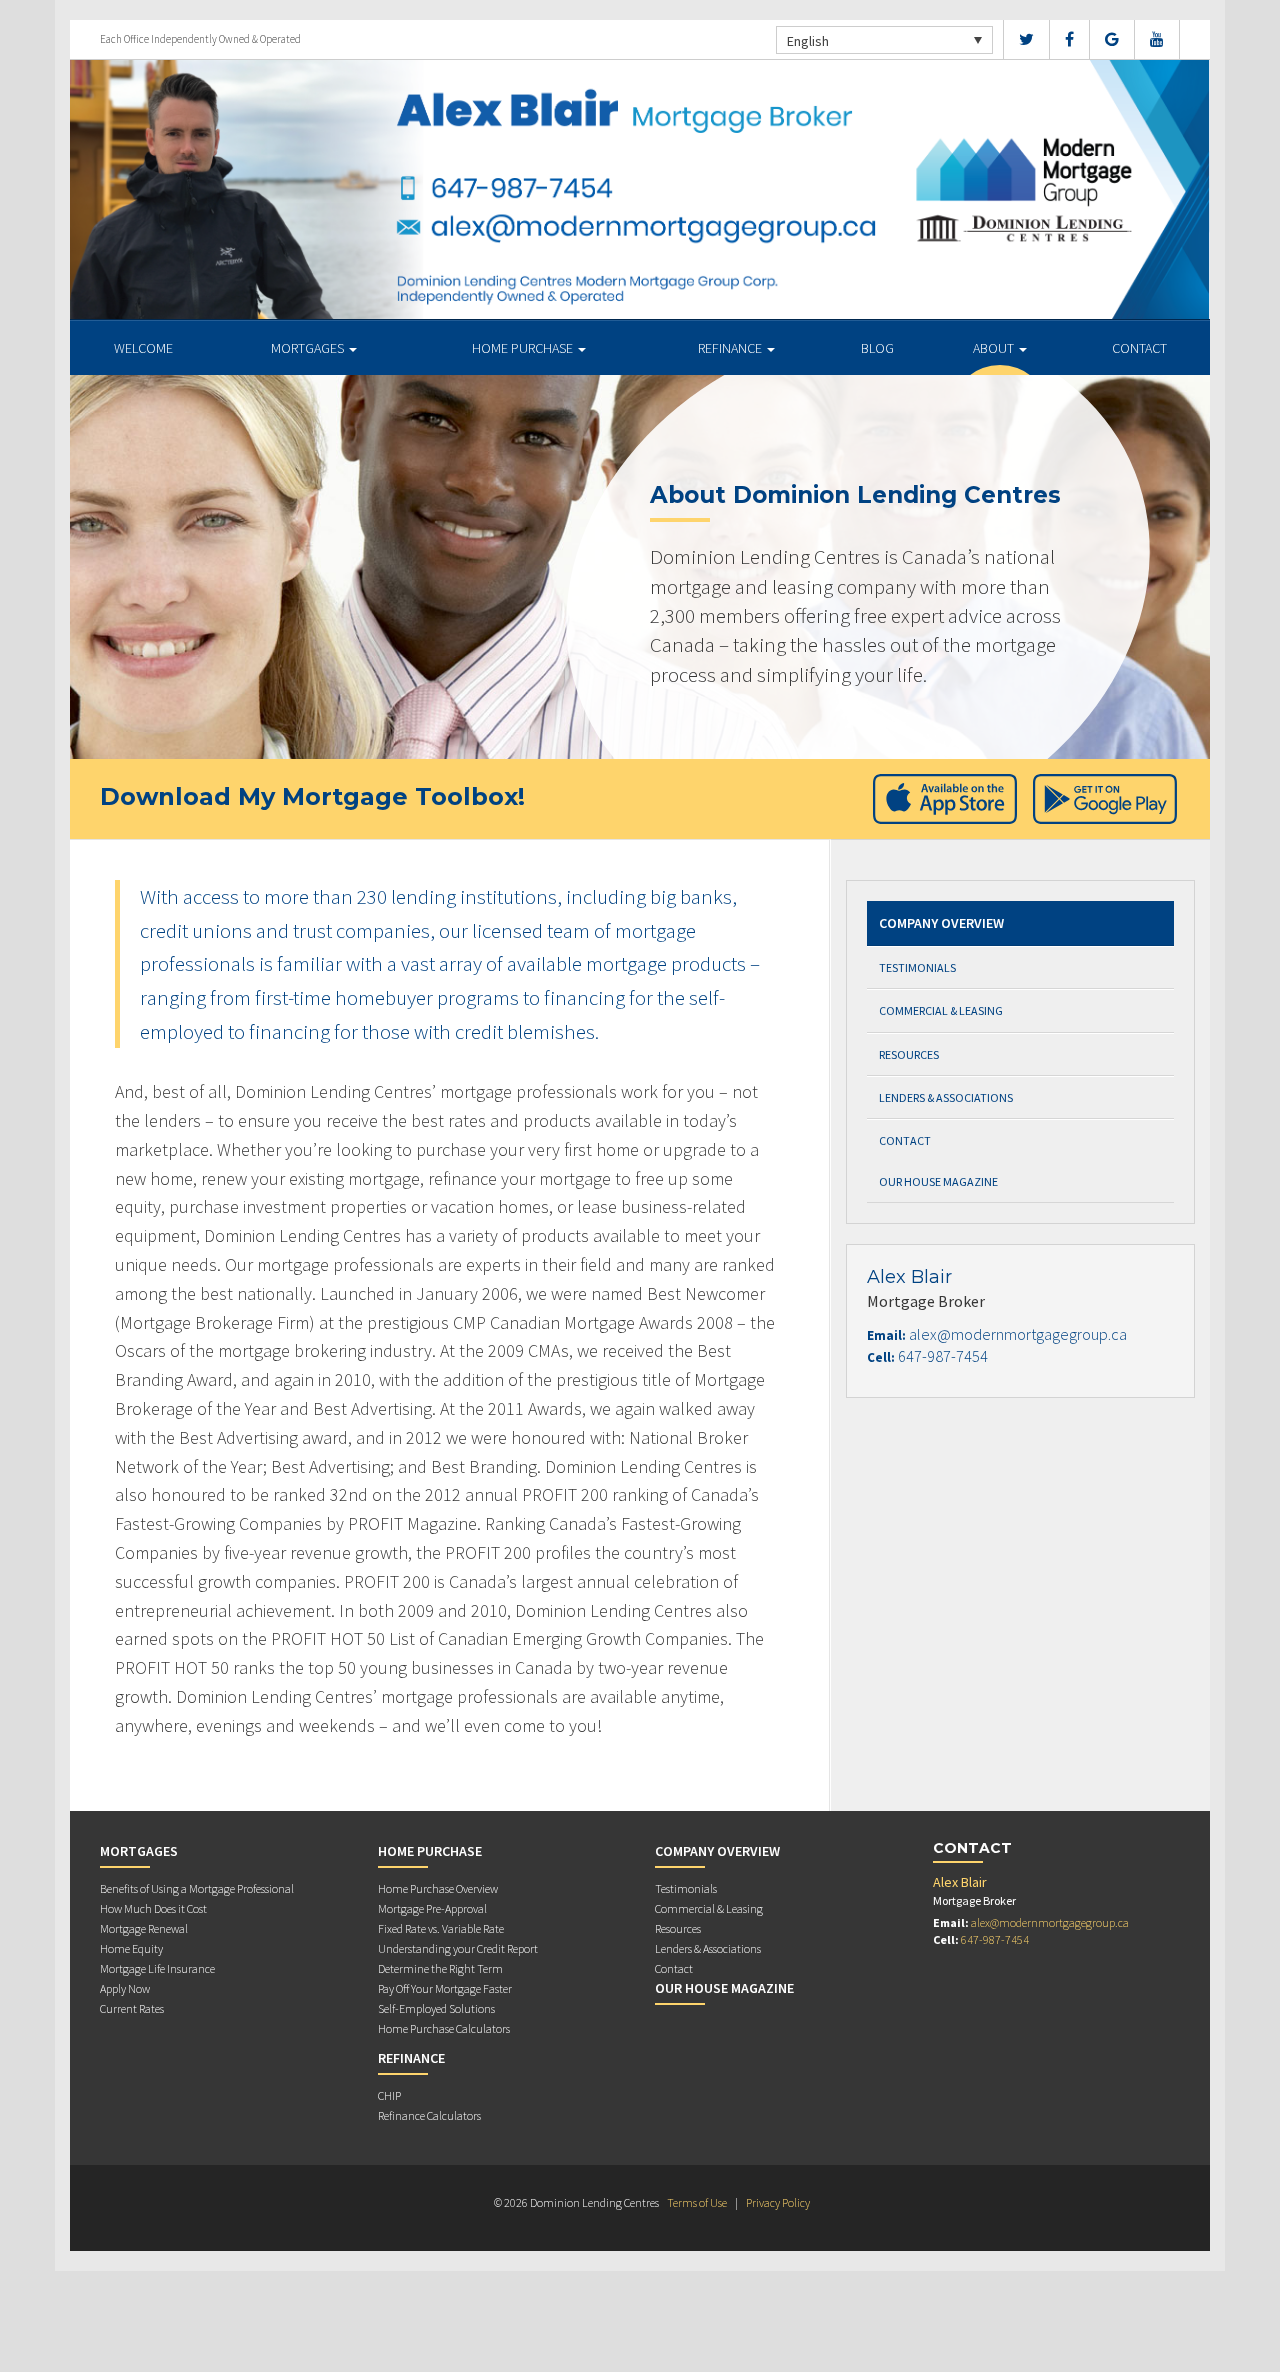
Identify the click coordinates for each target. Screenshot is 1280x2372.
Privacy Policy (778, 2202)
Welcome (143, 348)
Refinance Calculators (429, 2115)
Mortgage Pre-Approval (432, 1908)
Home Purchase (524, 348)
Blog (877, 348)
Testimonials (917, 967)
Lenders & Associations (946, 1097)
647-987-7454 (943, 1356)
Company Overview (941, 923)
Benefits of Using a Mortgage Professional (197, 1888)
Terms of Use (697, 2202)
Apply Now (125, 1988)
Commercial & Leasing (941, 1010)
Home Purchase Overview (438, 1888)
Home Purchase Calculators (444, 2028)
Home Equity (131, 1948)
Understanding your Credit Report (458, 1948)
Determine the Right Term (440, 1968)
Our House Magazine (938, 1181)
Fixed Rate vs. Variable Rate (441, 1928)
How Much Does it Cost (153, 1908)
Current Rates (132, 2008)
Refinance (731, 348)
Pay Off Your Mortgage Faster (445, 1988)
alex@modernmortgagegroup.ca (1018, 1334)
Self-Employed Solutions (436, 2008)
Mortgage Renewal (144, 1928)
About (995, 348)
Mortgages (309, 348)
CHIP (389, 2095)
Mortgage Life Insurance (157, 1968)
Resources (909, 1054)
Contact (1139, 348)
